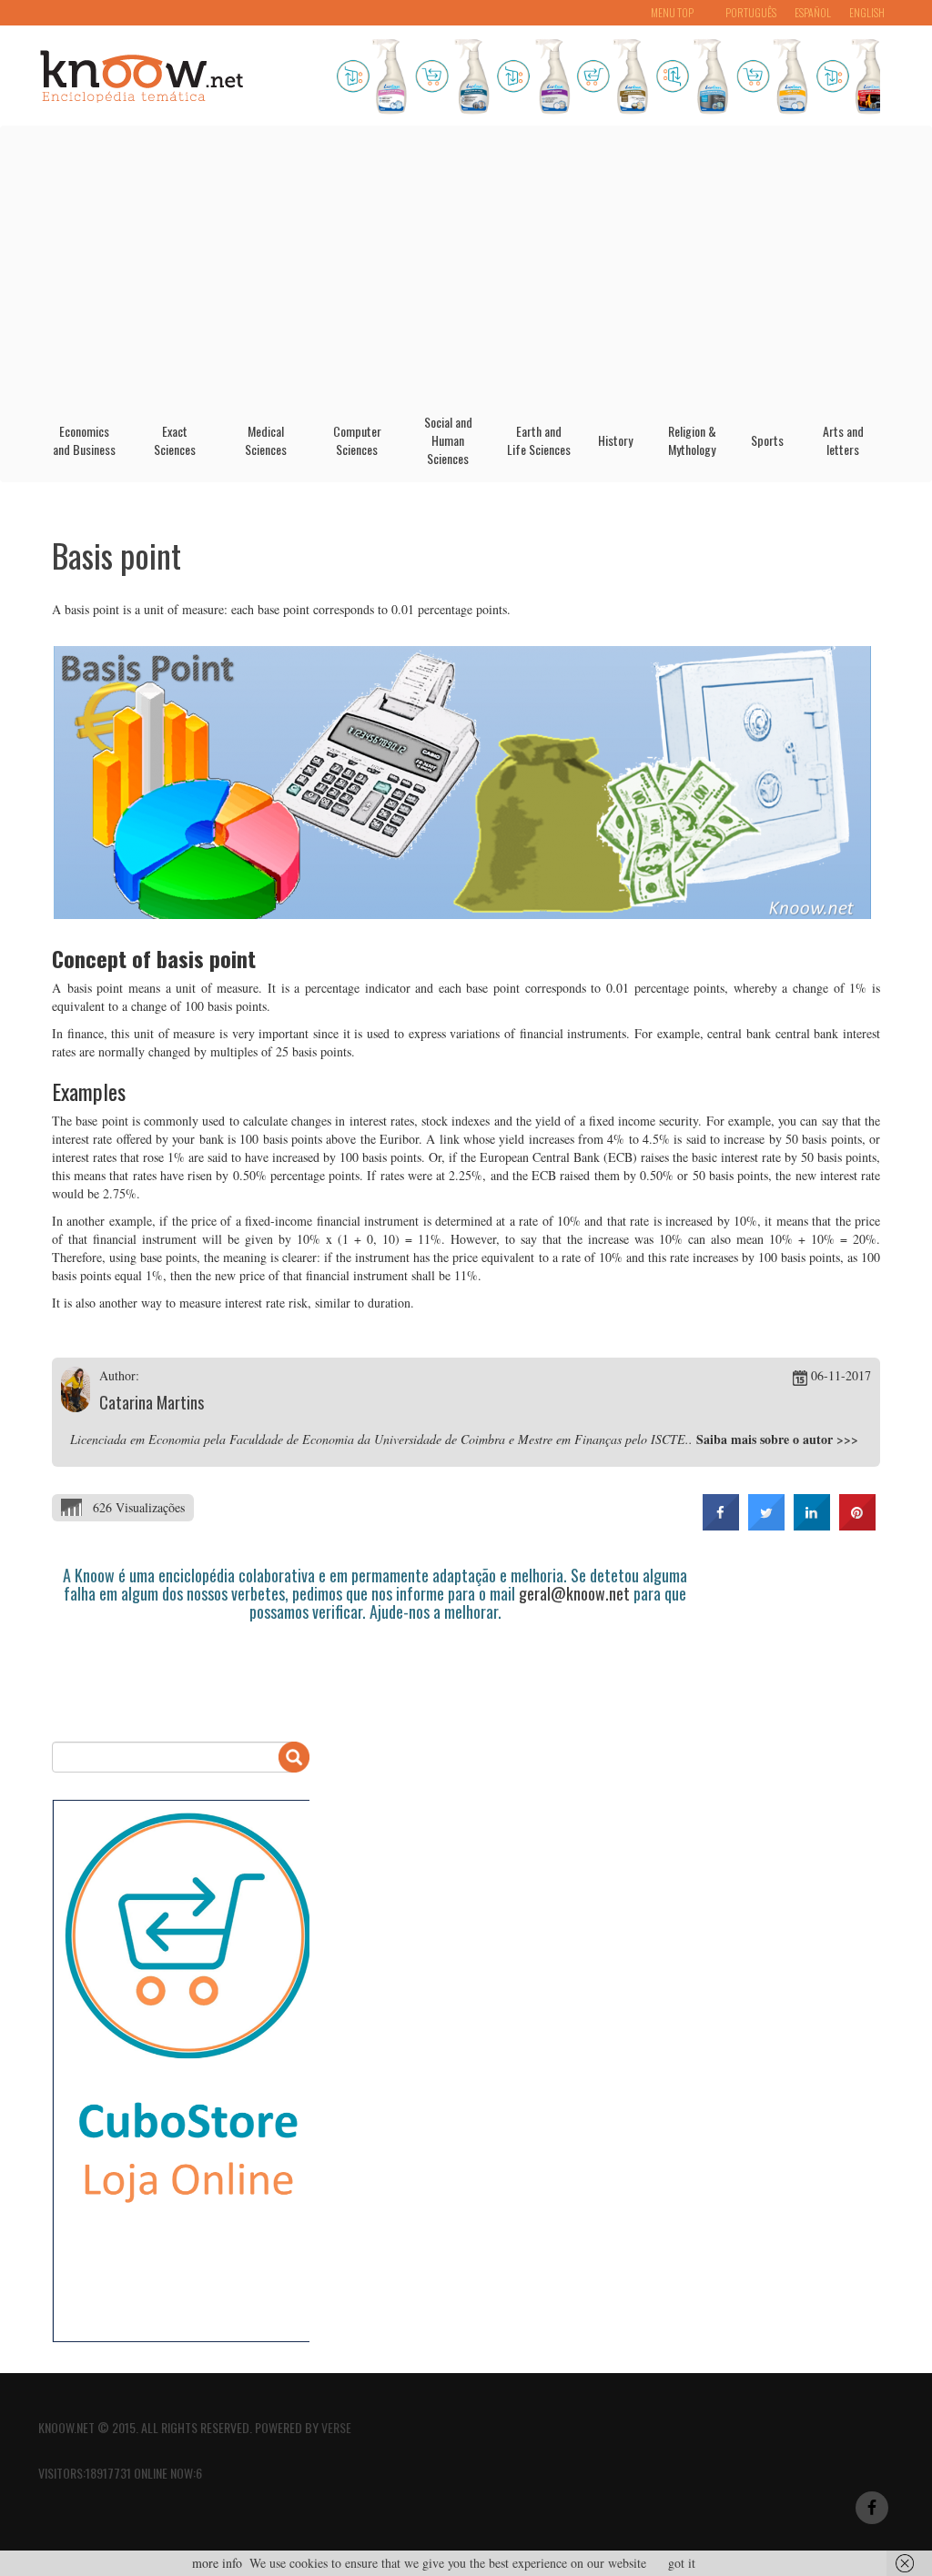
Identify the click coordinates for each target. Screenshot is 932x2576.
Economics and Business (84, 440)
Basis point (116, 555)
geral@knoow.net (574, 1593)
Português (751, 12)
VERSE (336, 2427)
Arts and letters (843, 440)
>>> (847, 1439)
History (615, 440)
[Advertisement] (466, 263)
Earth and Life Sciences (539, 440)
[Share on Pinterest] (857, 1525)
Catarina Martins (152, 1402)
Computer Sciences (357, 440)
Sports (767, 440)
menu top (672, 12)
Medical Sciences (266, 440)
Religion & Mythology (692, 440)
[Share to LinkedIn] (812, 1525)
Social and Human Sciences (448, 440)
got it (682, 2563)
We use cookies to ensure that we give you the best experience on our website (448, 2563)
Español (813, 12)
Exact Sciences (175, 440)
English (867, 12)
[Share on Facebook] (721, 1525)
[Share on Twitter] (766, 1525)
